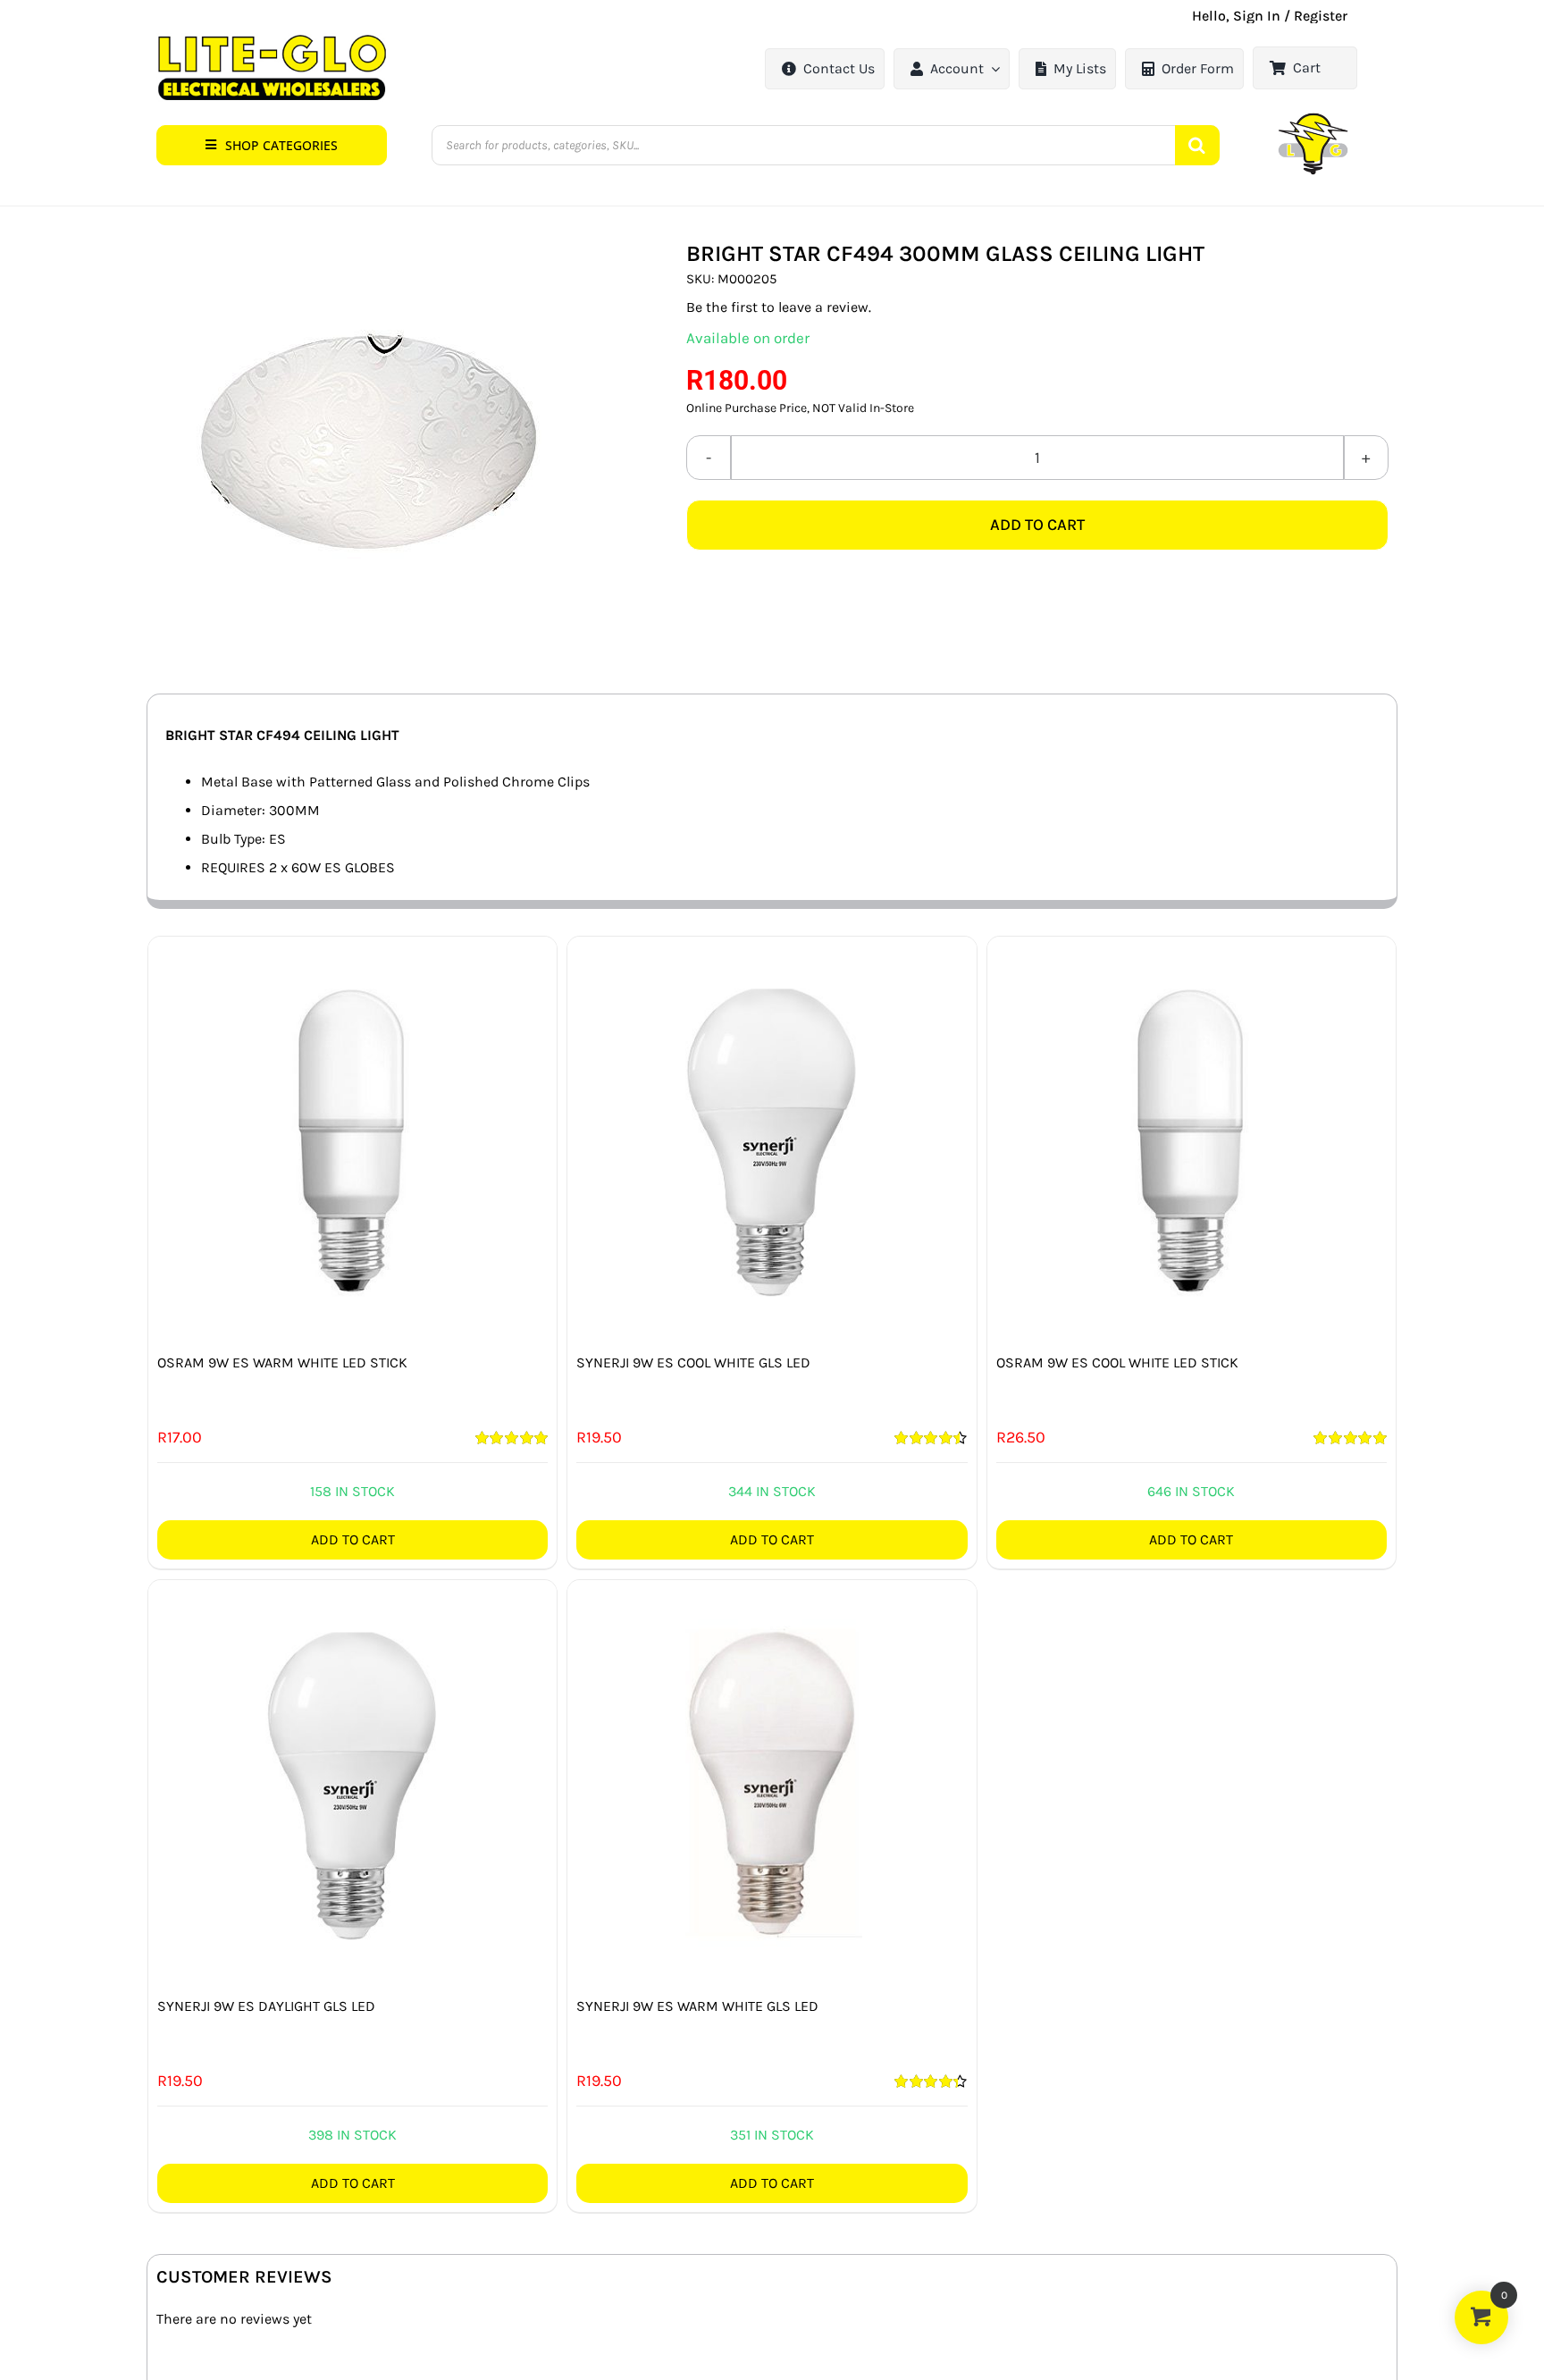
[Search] (1197, 145)
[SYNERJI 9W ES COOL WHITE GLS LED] (772, 1141)
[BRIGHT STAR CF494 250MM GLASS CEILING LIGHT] (370, 439)
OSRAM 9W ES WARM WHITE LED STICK (282, 1362)
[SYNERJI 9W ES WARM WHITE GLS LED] (772, 1784)
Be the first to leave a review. (779, 307)
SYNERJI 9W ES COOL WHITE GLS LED (693, 1362)
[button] (272, 145)
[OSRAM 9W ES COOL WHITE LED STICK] (1192, 1141)
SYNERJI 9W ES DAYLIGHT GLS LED (266, 2006)
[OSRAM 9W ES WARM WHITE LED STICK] (352, 1141)
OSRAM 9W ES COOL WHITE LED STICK (1117, 1362)
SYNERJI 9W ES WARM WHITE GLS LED (697, 2006)
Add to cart (1037, 525)
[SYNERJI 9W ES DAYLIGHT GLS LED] (352, 1784)
